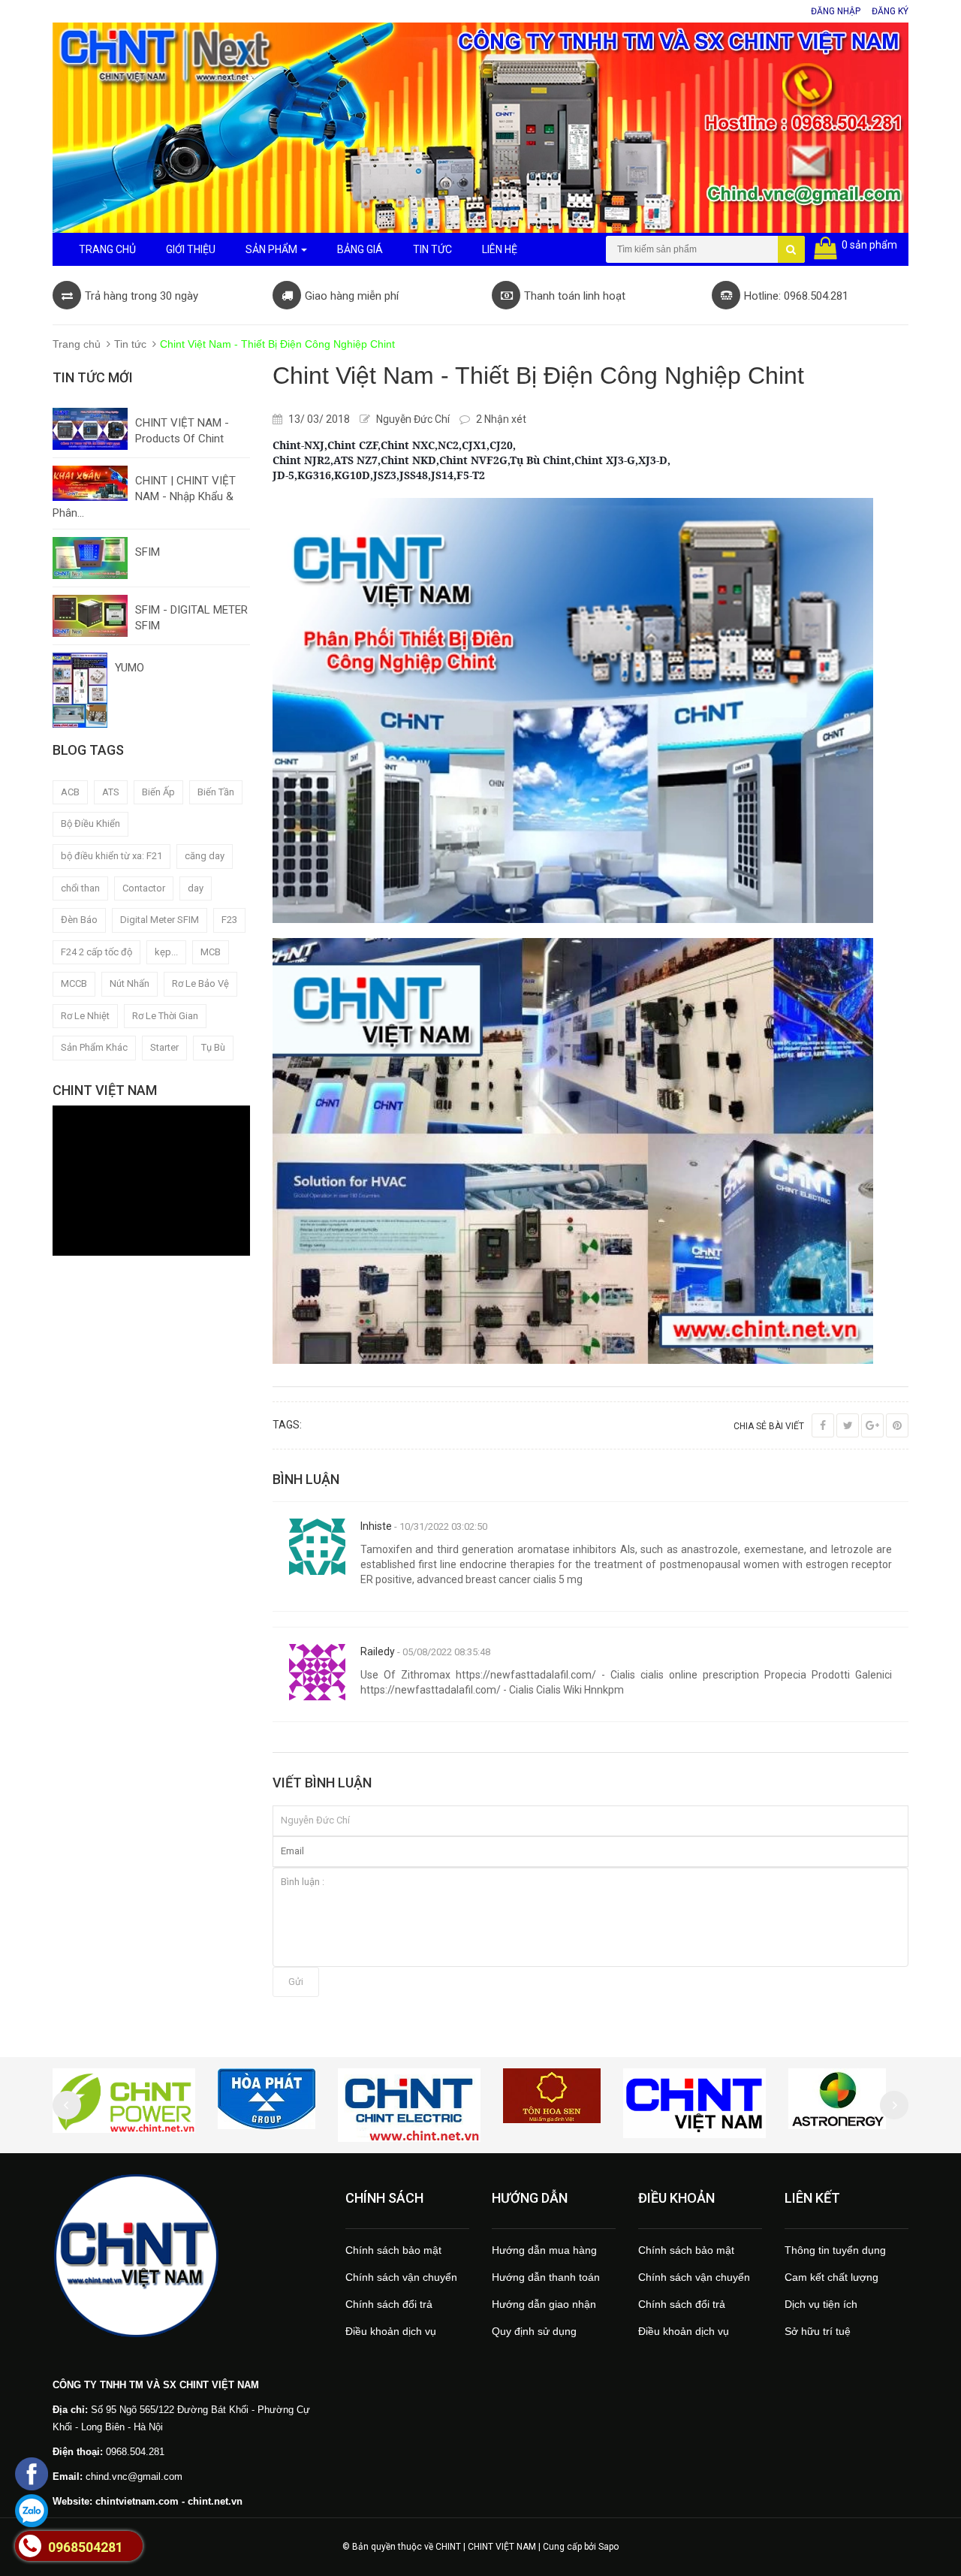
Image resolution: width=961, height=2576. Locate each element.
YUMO (130, 668)
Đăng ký (890, 11)
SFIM (148, 552)
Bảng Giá (360, 249)
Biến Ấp (158, 792)
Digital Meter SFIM (160, 920)
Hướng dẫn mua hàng (544, 2250)
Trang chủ (77, 344)
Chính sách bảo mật (393, 2250)
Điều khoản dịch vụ (391, 2331)
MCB (211, 952)
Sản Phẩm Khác (94, 1047)
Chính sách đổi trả (389, 2304)
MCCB (74, 983)
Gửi (296, 1982)
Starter (164, 1047)
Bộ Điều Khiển (90, 823)
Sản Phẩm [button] (273, 249)
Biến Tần (216, 792)
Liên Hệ (500, 249)
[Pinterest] (897, 1425)
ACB (70, 792)
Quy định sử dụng (534, 2331)
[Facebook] (823, 1425)
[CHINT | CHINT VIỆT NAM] (188, 2255)
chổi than (80, 888)
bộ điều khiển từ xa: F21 (111, 856)
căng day (205, 856)
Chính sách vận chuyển (401, 2277)
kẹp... (166, 952)
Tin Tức (432, 249)
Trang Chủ (107, 249)
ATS (111, 792)
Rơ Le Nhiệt (85, 1016)
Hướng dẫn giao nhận (544, 2304)
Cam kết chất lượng (831, 2277)
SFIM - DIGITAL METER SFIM (191, 618)
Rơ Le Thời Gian (165, 1016)
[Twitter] (848, 1425)
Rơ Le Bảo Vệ (200, 983)
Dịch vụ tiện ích (821, 2304)
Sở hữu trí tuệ (818, 2331)
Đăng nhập (836, 11)
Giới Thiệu (191, 249)
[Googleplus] (872, 1425)
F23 (229, 920)
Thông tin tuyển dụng (835, 2250)
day (196, 888)
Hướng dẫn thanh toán (546, 2277)
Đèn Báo (79, 920)
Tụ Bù (213, 1047)
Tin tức (130, 344)
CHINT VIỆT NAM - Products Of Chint (182, 431)
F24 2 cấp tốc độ (96, 952)
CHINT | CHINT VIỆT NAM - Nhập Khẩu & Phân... (144, 497)
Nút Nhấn (130, 983)
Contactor (144, 888)
